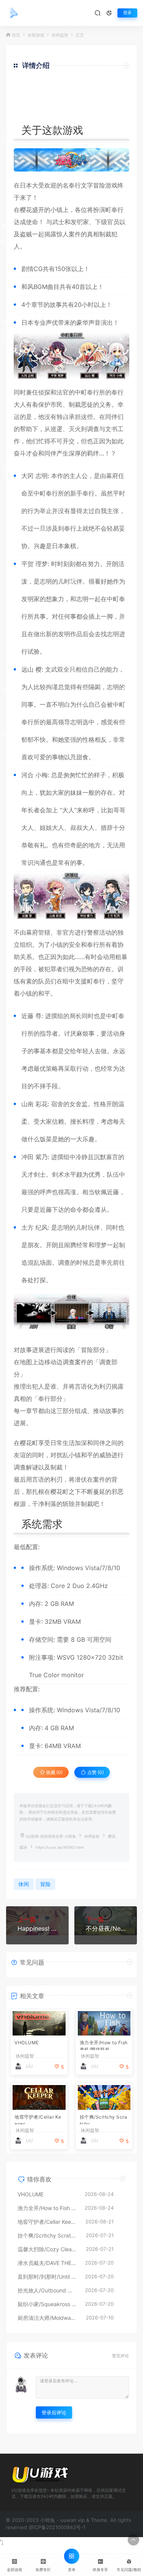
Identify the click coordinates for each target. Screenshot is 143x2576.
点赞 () (95, 1772)
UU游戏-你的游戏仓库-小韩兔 (51, 1836)
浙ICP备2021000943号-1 (57, 2527)
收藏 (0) (54, 1772)
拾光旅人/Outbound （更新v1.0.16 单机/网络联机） (47, 2290)
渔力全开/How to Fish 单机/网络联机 (104, 2045)
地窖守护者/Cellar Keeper (38, 2119)
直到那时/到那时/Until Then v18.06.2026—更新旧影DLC (47, 2277)
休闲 (24, 1884)
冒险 (99, 185)
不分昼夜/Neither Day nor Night (106, 1928)
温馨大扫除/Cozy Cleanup (48, 2249)
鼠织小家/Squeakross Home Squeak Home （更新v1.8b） (47, 2304)
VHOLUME (27, 2043)
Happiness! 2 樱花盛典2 (37, 1928)
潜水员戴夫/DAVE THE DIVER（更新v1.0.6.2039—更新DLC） (47, 2263)
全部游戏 (36, 35)
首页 (16, 35)
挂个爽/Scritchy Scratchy (104, 2119)
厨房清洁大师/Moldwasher (48, 2318)
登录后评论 (54, 2412)
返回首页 (108, 113)
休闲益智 (60, 35)
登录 (127, 13)
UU (29, 2066)
